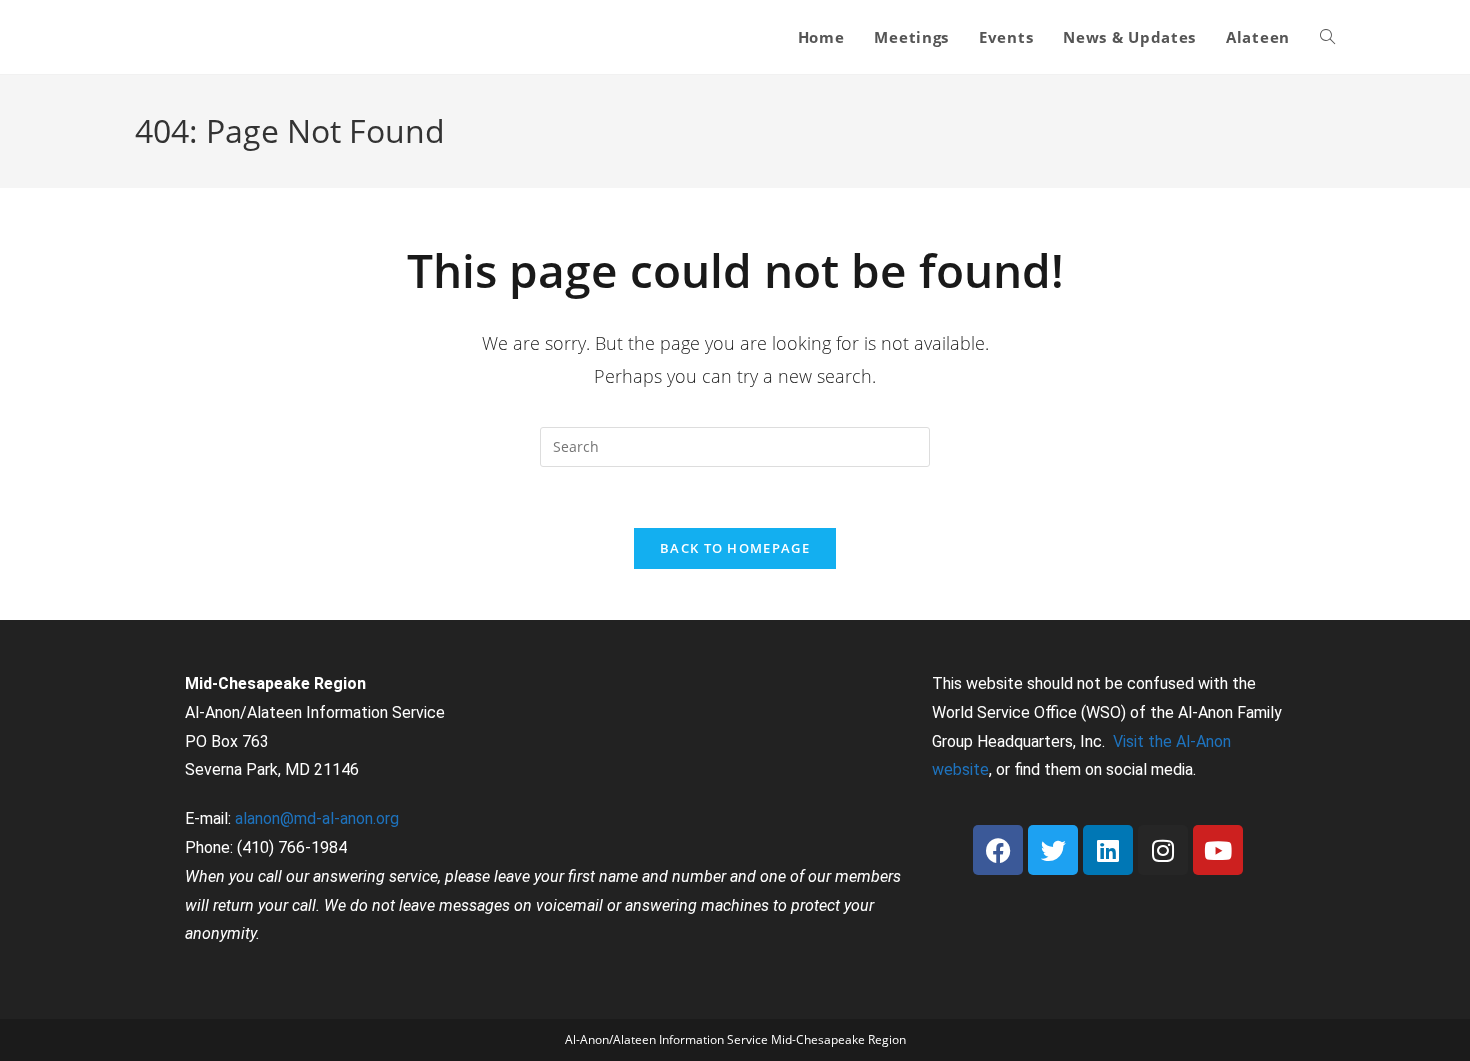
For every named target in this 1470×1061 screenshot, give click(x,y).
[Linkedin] (1108, 850)
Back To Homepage (735, 548)
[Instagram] (1163, 850)
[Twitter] (1053, 850)
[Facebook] (998, 850)
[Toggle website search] (1327, 37)
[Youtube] (1218, 850)
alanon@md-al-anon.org (317, 818)
